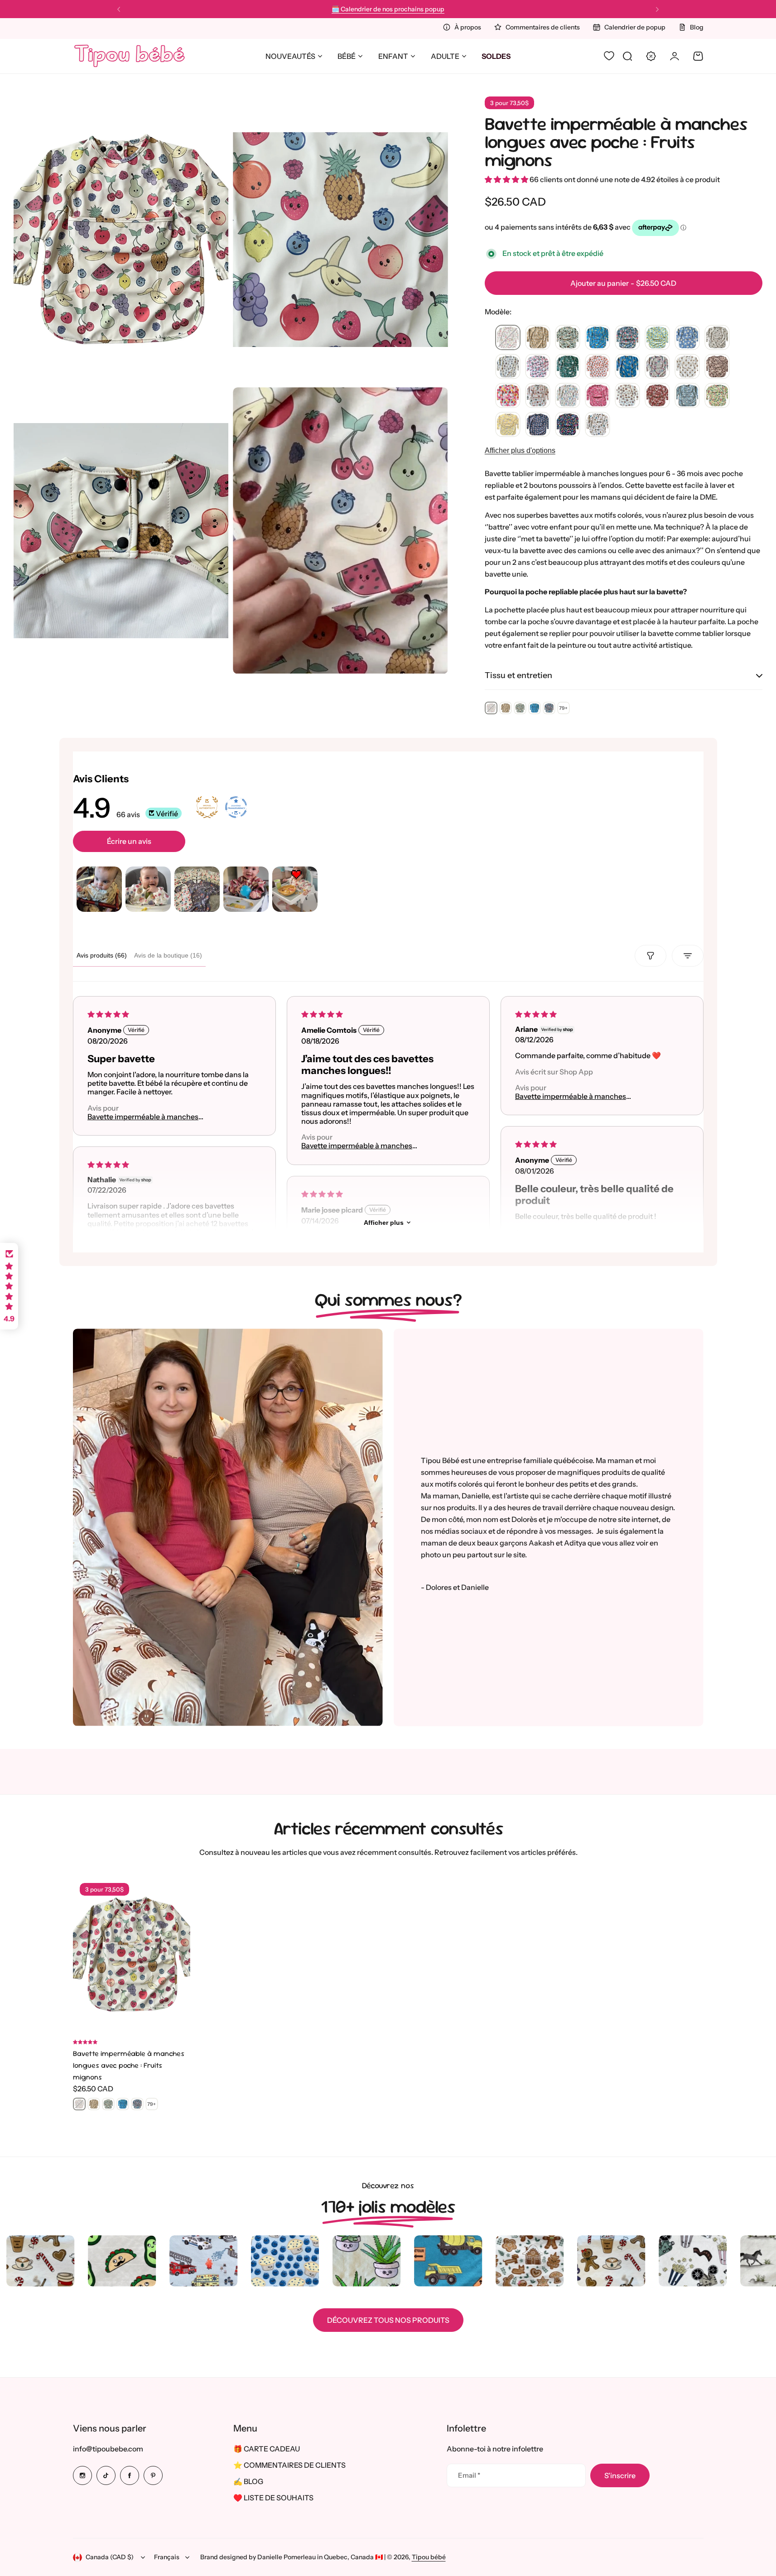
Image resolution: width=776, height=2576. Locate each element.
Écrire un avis (129, 841)
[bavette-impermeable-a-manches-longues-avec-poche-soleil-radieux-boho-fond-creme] (627, 396)
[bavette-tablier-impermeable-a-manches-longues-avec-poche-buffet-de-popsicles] (568, 425)
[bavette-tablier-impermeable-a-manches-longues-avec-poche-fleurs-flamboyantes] (508, 396)
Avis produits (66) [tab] (102, 955)
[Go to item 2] (148, 889)
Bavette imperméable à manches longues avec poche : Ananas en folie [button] (577, 1096)
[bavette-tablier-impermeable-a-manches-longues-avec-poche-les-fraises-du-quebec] (538, 367)
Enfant (393, 56)
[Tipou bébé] (130, 56)
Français (167, 2557)
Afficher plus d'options (520, 450)
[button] (119, 10)
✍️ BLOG (248, 2481)
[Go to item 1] (99, 889)
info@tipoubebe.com (108, 2449)
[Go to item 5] (295, 889)
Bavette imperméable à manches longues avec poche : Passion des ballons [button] (370, 1146)
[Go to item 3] (197, 889)
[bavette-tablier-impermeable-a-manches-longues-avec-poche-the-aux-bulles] (568, 396)
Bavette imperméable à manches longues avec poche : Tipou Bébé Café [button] (151, 1117)
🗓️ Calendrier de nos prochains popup (388, 9)
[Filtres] (651, 956)
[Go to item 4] (246, 889)
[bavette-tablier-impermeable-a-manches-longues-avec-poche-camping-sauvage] (568, 338)
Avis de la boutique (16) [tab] (168, 955)
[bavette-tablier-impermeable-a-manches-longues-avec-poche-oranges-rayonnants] (598, 367)
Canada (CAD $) (110, 2557)
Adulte (445, 56)
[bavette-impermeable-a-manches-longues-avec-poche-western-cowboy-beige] (717, 367)
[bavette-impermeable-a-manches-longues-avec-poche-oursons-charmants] (687, 367)
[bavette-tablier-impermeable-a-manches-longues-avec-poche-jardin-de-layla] (657, 367)
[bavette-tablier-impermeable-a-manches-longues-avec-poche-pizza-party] (538, 396)
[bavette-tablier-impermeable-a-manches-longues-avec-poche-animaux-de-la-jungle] (568, 367)
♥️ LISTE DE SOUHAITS (273, 2498)
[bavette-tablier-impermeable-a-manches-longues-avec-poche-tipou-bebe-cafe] (717, 338)
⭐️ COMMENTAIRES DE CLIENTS (289, 2465)
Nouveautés (290, 56)
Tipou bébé (429, 2557)
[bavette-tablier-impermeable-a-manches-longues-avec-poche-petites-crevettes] (538, 425)
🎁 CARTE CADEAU (267, 2449)
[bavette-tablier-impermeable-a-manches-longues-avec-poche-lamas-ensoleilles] (538, 338)
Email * (469, 2475)
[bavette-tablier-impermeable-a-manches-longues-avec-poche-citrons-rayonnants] (657, 338)
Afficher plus (384, 1223)
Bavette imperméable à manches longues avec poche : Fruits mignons (616, 142)
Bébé (347, 56)
